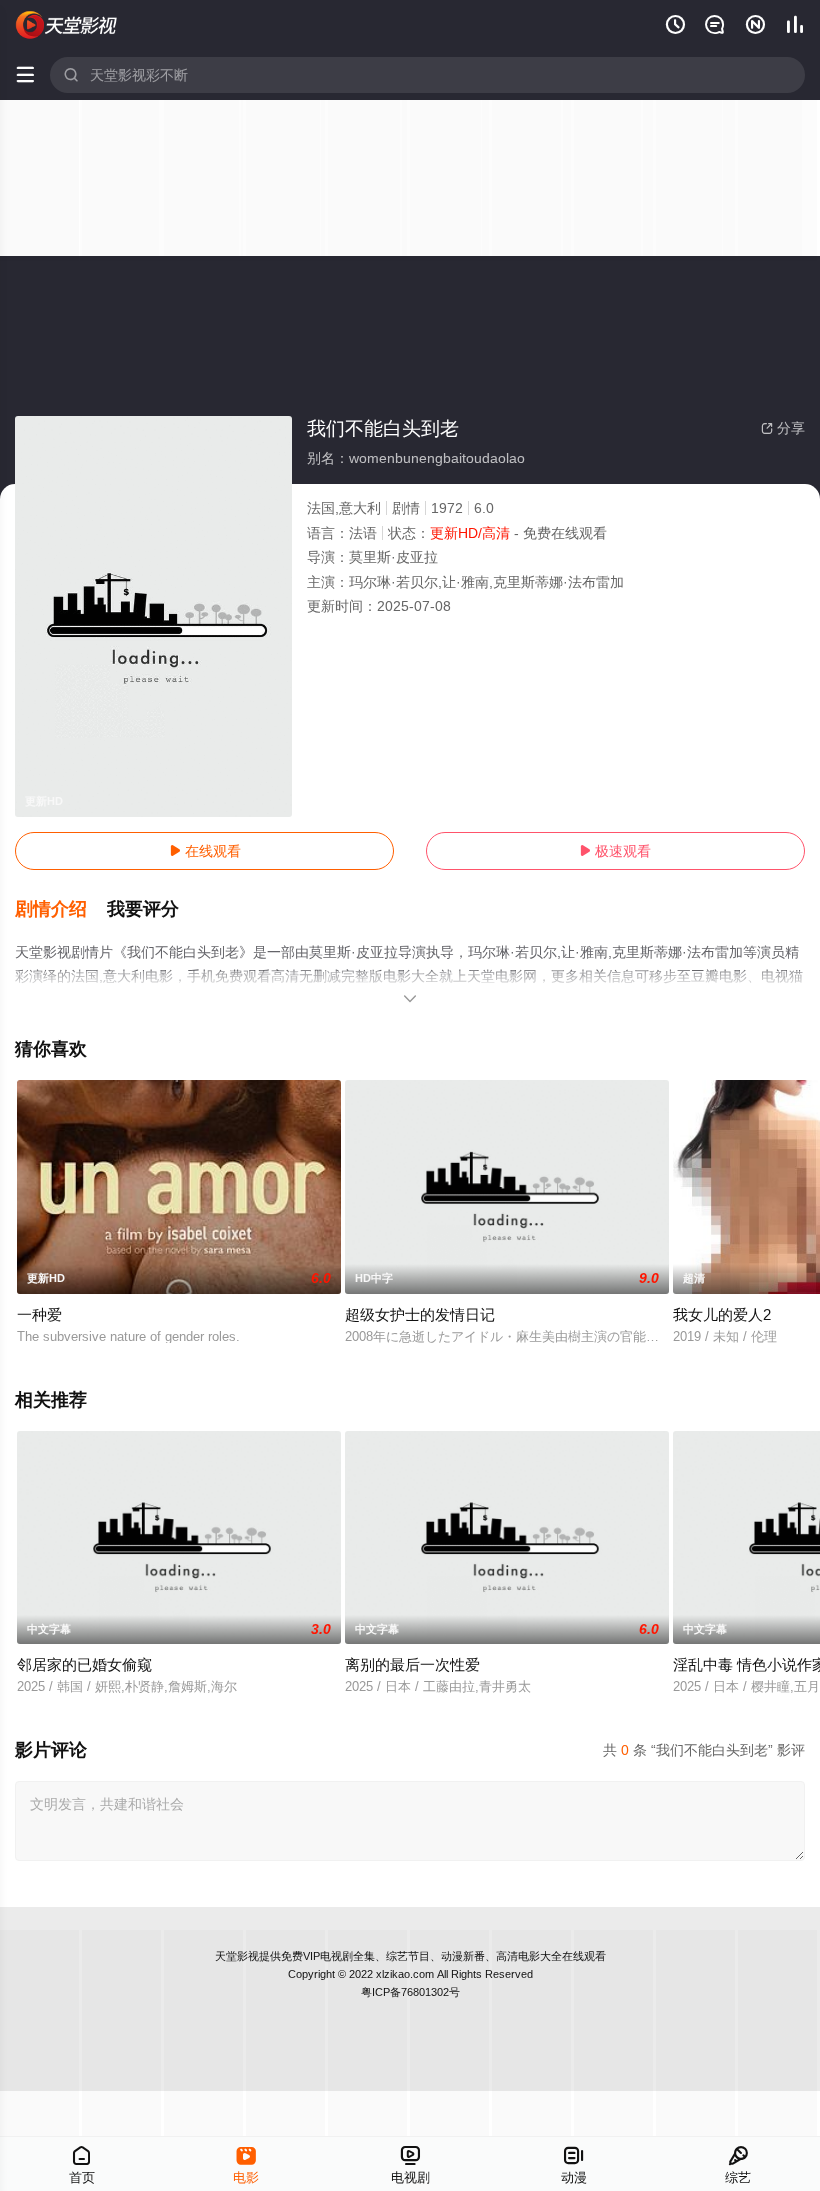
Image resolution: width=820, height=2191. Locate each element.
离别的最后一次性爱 (412, 1664)
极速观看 (615, 851)
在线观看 (205, 851)
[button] (61, 910)
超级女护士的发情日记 (420, 1314)
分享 (783, 428)
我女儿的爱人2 (722, 1314)
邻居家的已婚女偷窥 (84, 1664)
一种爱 (39, 1314)
